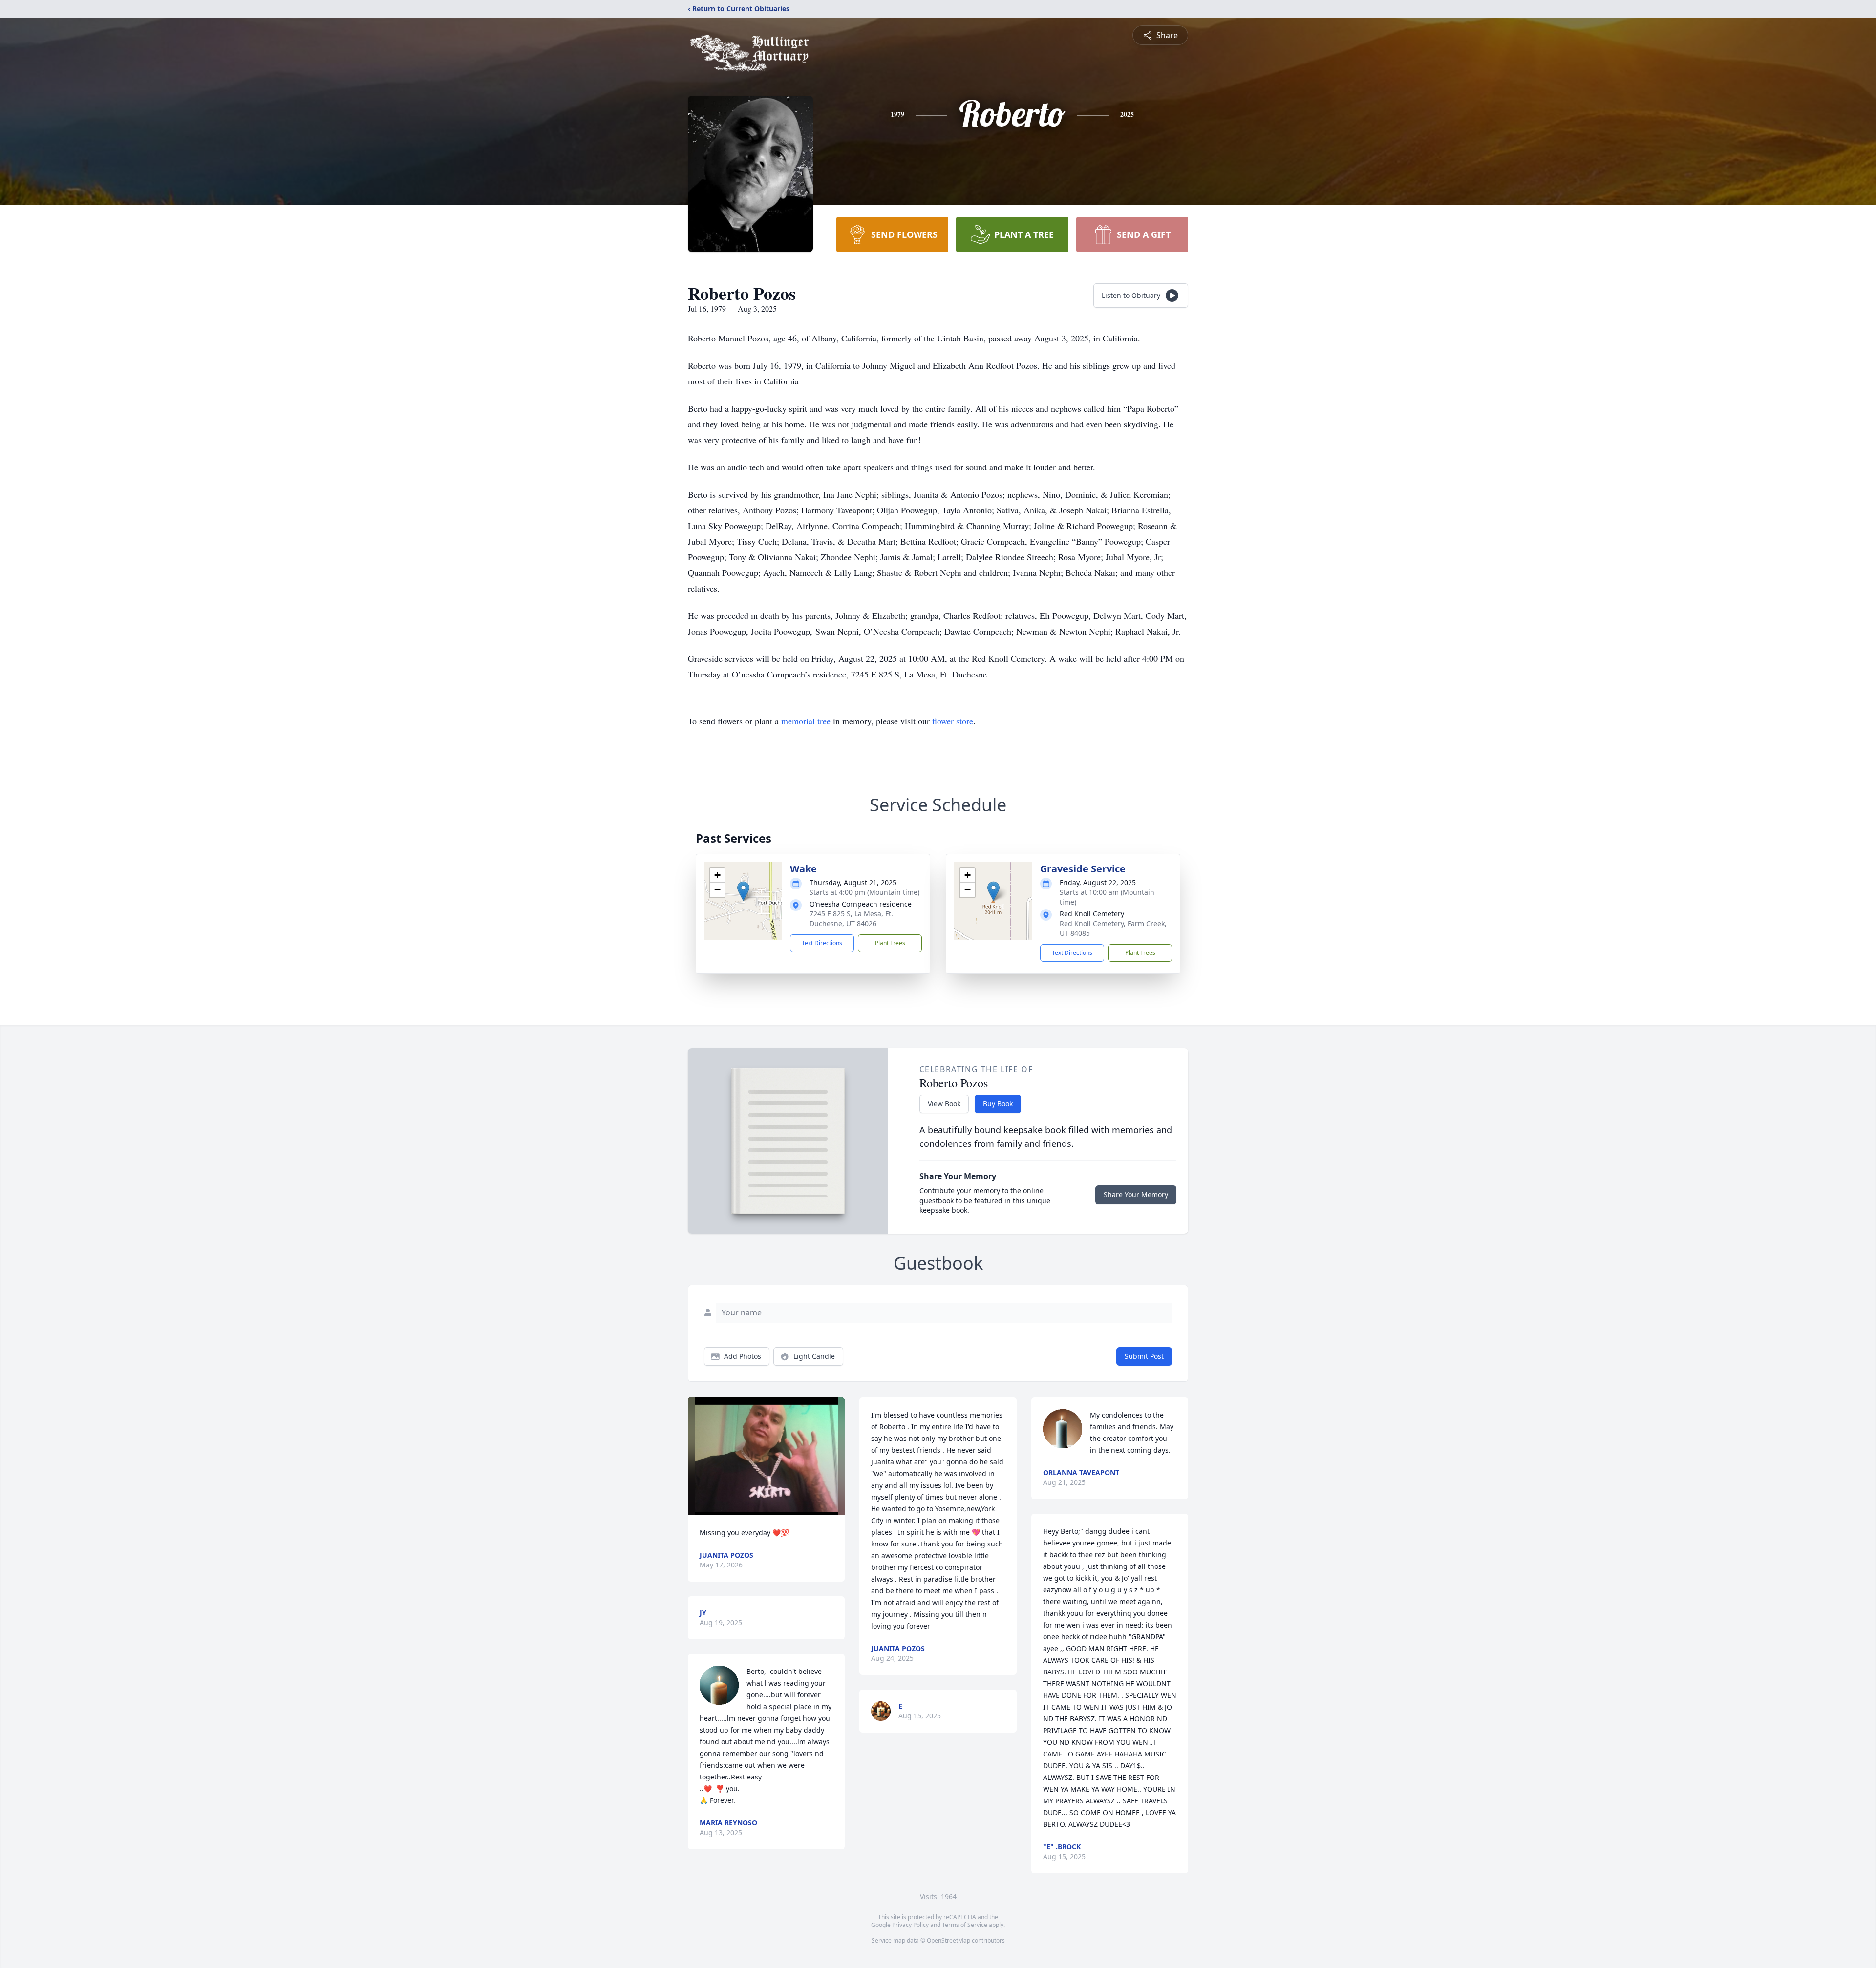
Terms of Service (965, 1925)
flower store (953, 721)
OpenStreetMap (949, 1940)
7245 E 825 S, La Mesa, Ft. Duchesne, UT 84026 (851, 919)
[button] (743, 891)
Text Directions (822, 943)
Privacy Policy (910, 1925)
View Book (944, 1104)
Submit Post (1144, 1356)
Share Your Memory (1136, 1195)
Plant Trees (890, 943)
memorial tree (806, 721)
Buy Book (998, 1104)
